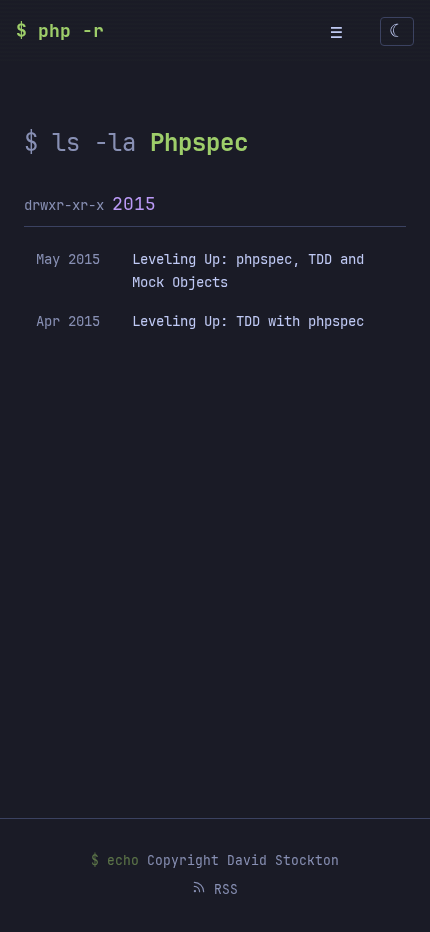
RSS (222, 889)
